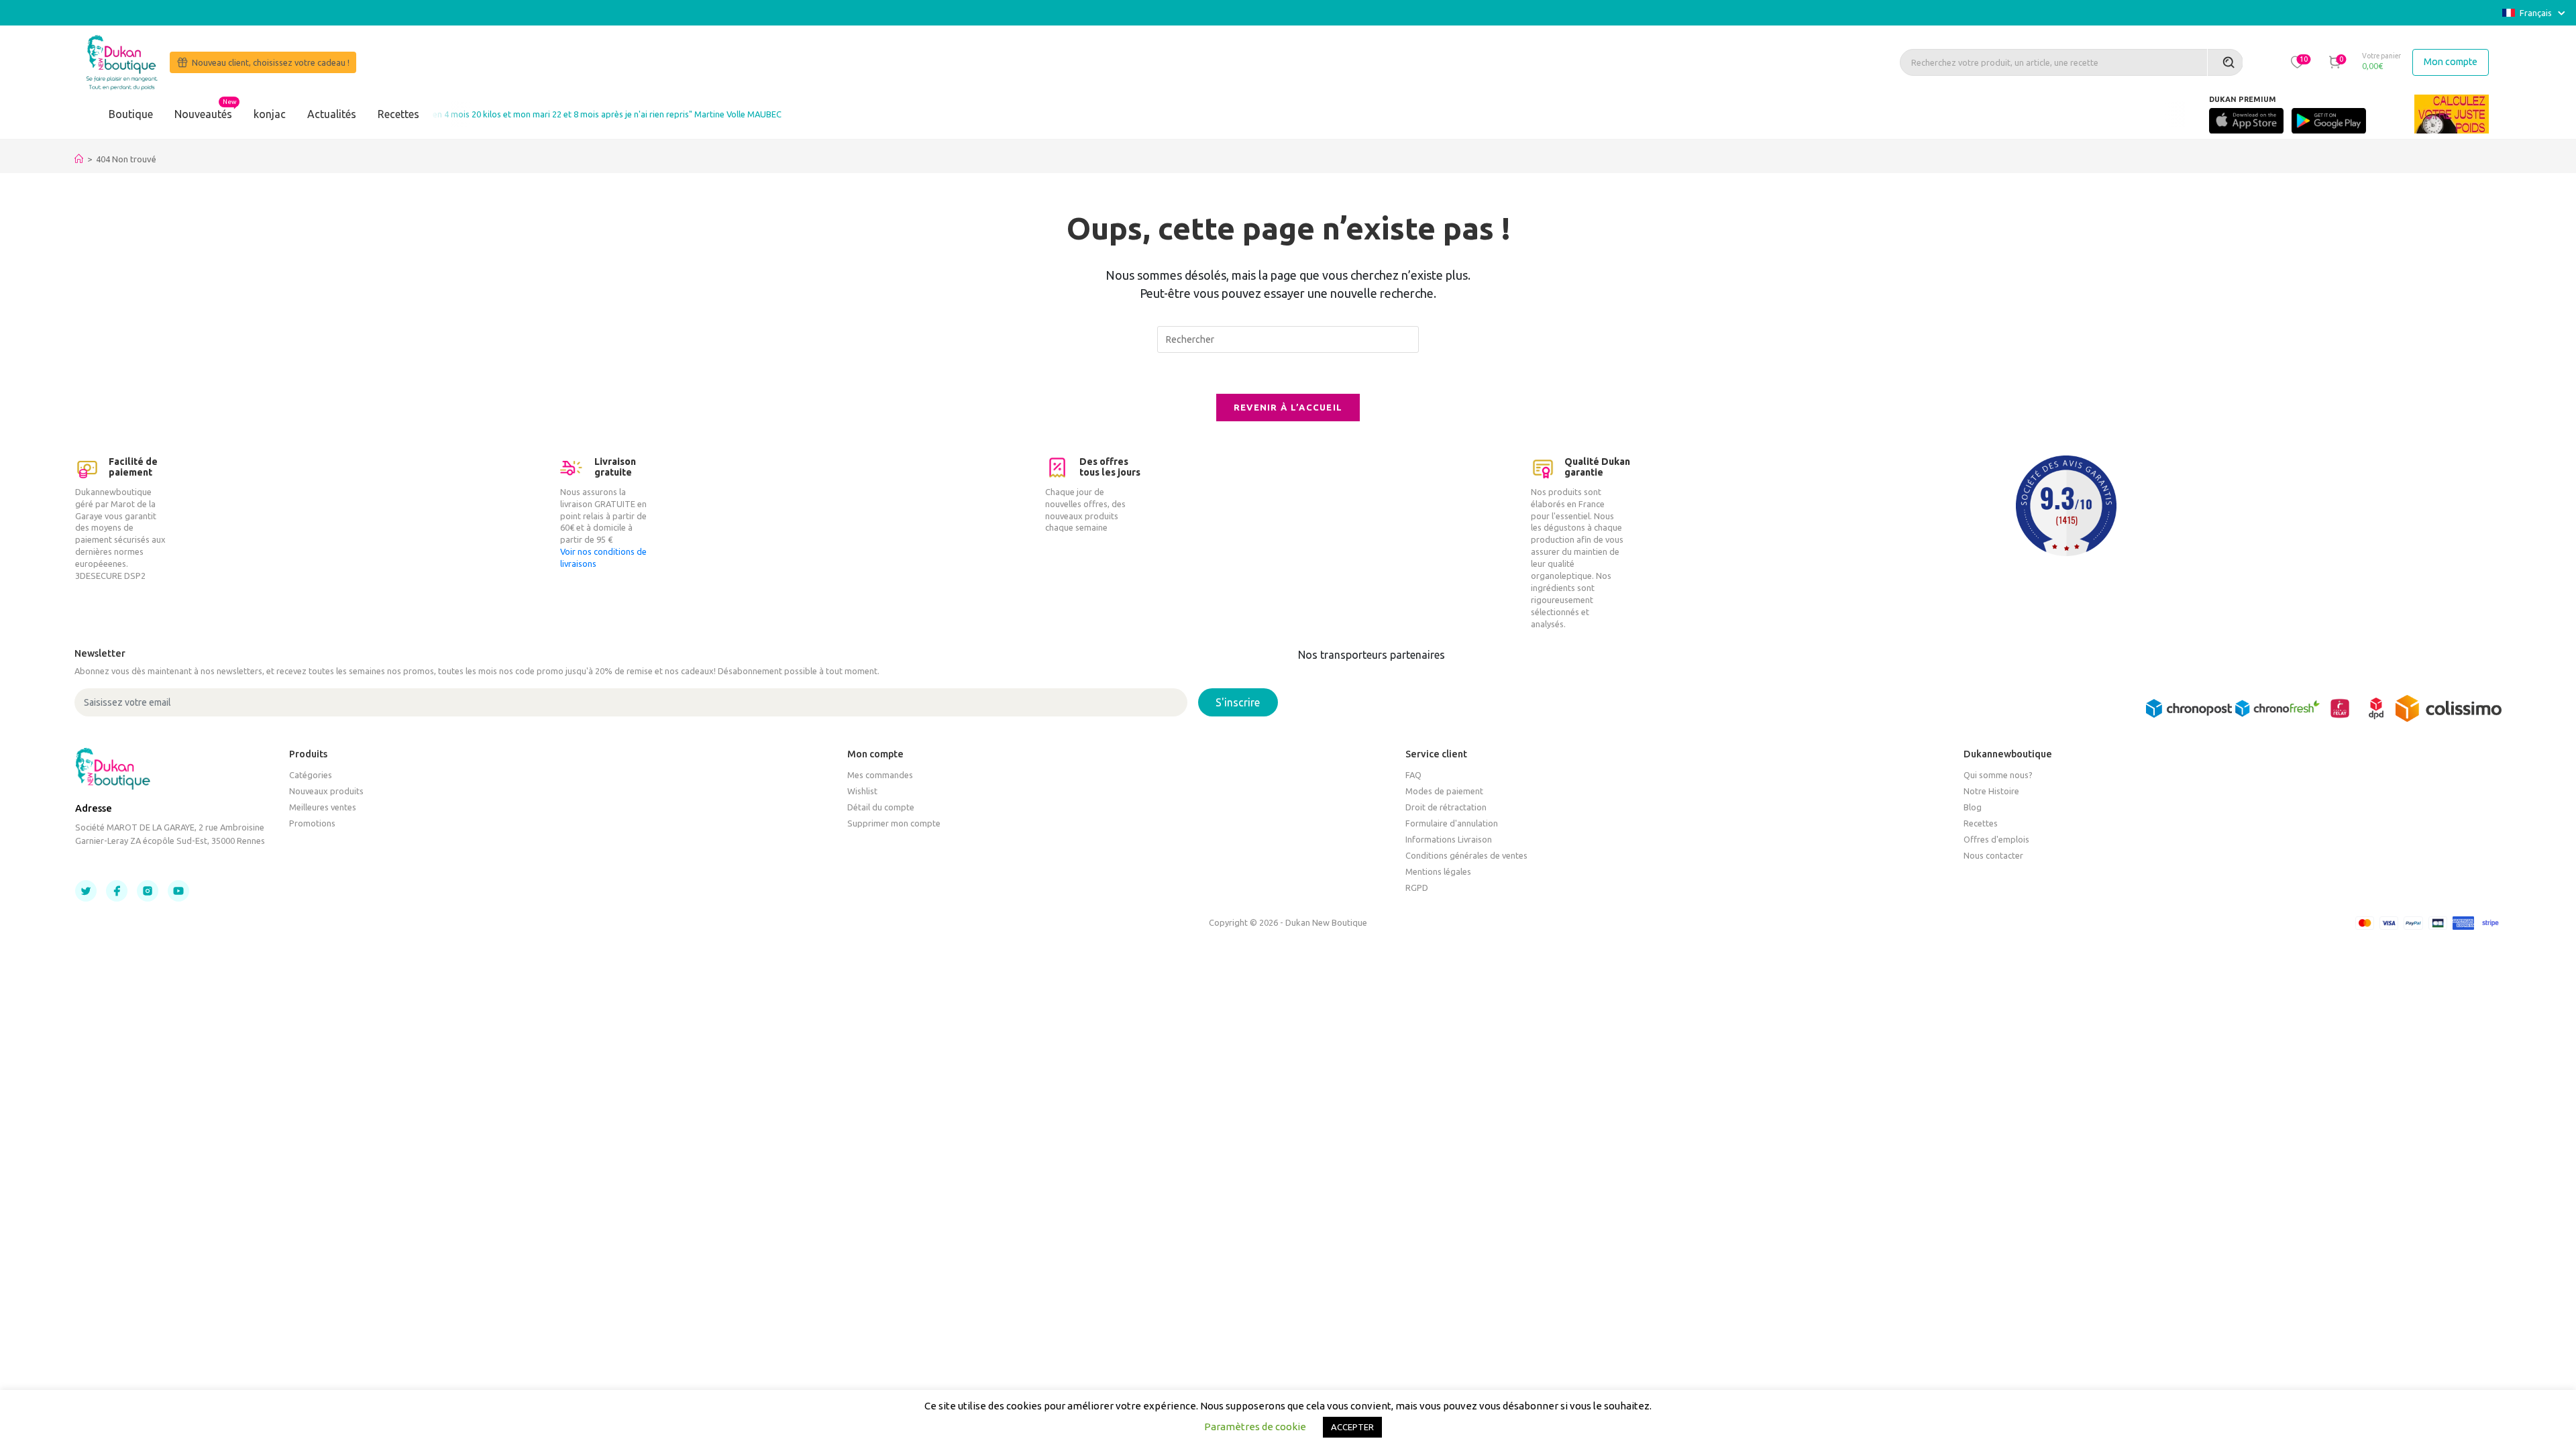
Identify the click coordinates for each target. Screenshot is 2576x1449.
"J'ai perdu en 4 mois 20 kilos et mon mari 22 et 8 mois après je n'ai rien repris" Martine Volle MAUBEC (546, 114)
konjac (270, 114)
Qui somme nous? (1998, 775)
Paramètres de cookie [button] (1255, 1427)
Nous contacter (1993, 855)
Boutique (131, 114)
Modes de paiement (1444, 791)
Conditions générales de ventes (1466, 855)
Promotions (312, 823)
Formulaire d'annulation (1452, 823)
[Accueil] (79, 159)
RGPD (1417, 888)
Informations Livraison (1449, 839)
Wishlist (862, 791)
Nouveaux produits (326, 791)
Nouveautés (203, 114)
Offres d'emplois (1996, 839)
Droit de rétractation (1446, 807)
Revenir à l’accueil (1288, 407)
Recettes (398, 114)
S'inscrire (1238, 702)
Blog (1973, 807)
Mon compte (2451, 62)
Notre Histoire (1991, 791)
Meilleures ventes (323, 807)
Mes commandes (880, 775)
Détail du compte (881, 807)
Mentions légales (1438, 871)
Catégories (311, 775)
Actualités (332, 114)
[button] (2297, 62)
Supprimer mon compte (894, 823)
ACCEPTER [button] (1352, 1427)
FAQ (1413, 775)
